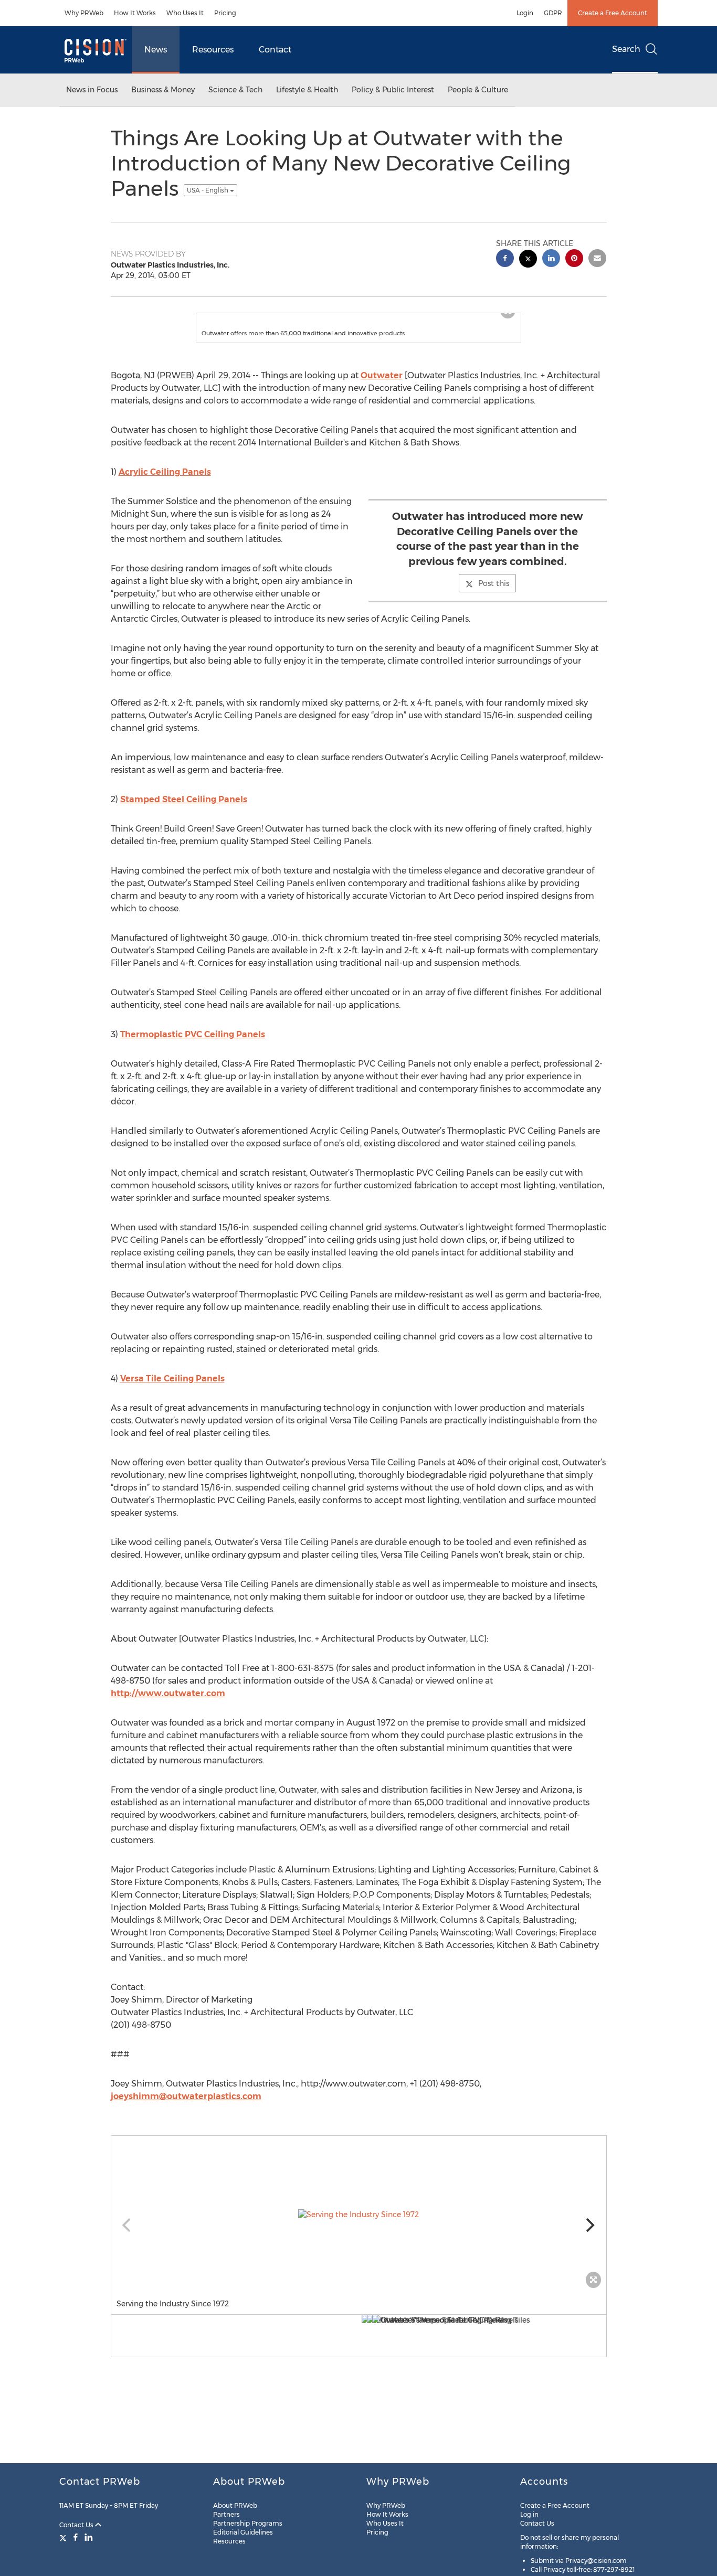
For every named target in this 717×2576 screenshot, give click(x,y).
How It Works (135, 13)
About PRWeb (235, 2505)
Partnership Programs (248, 2523)
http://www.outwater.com (168, 1704)
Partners (226, 2514)
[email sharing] (597, 259)
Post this (494, 594)
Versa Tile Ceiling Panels (172, 1389)
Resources (213, 50)
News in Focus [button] (92, 90)
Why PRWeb (84, 13)
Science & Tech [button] (235, 90)
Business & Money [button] (163, 90)
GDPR (553, 13)
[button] (358, 318)
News (156, 50)
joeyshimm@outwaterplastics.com (186, 2107)
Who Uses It (185, 13)
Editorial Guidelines (243, 2532)
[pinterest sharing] (574, 259)
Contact (275, 50)
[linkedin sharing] (551, 259)
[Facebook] (76, 2537)
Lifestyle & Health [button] (307, 90)
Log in (529, 2514)
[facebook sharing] (505, 259)
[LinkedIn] (89, 2537)
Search (626, 49)
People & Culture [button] (478, 90)
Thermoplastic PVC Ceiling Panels (193, 1045)
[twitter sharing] (528, 260)
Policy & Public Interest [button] (393, 90)
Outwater (382, 386)
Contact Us (77, 2525)
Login (525, 13)
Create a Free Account (613, 13)
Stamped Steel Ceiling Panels (184, 810)
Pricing (225, 13)
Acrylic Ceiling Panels (165, 482)
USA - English (208, 190)
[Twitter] (64, 2537)
